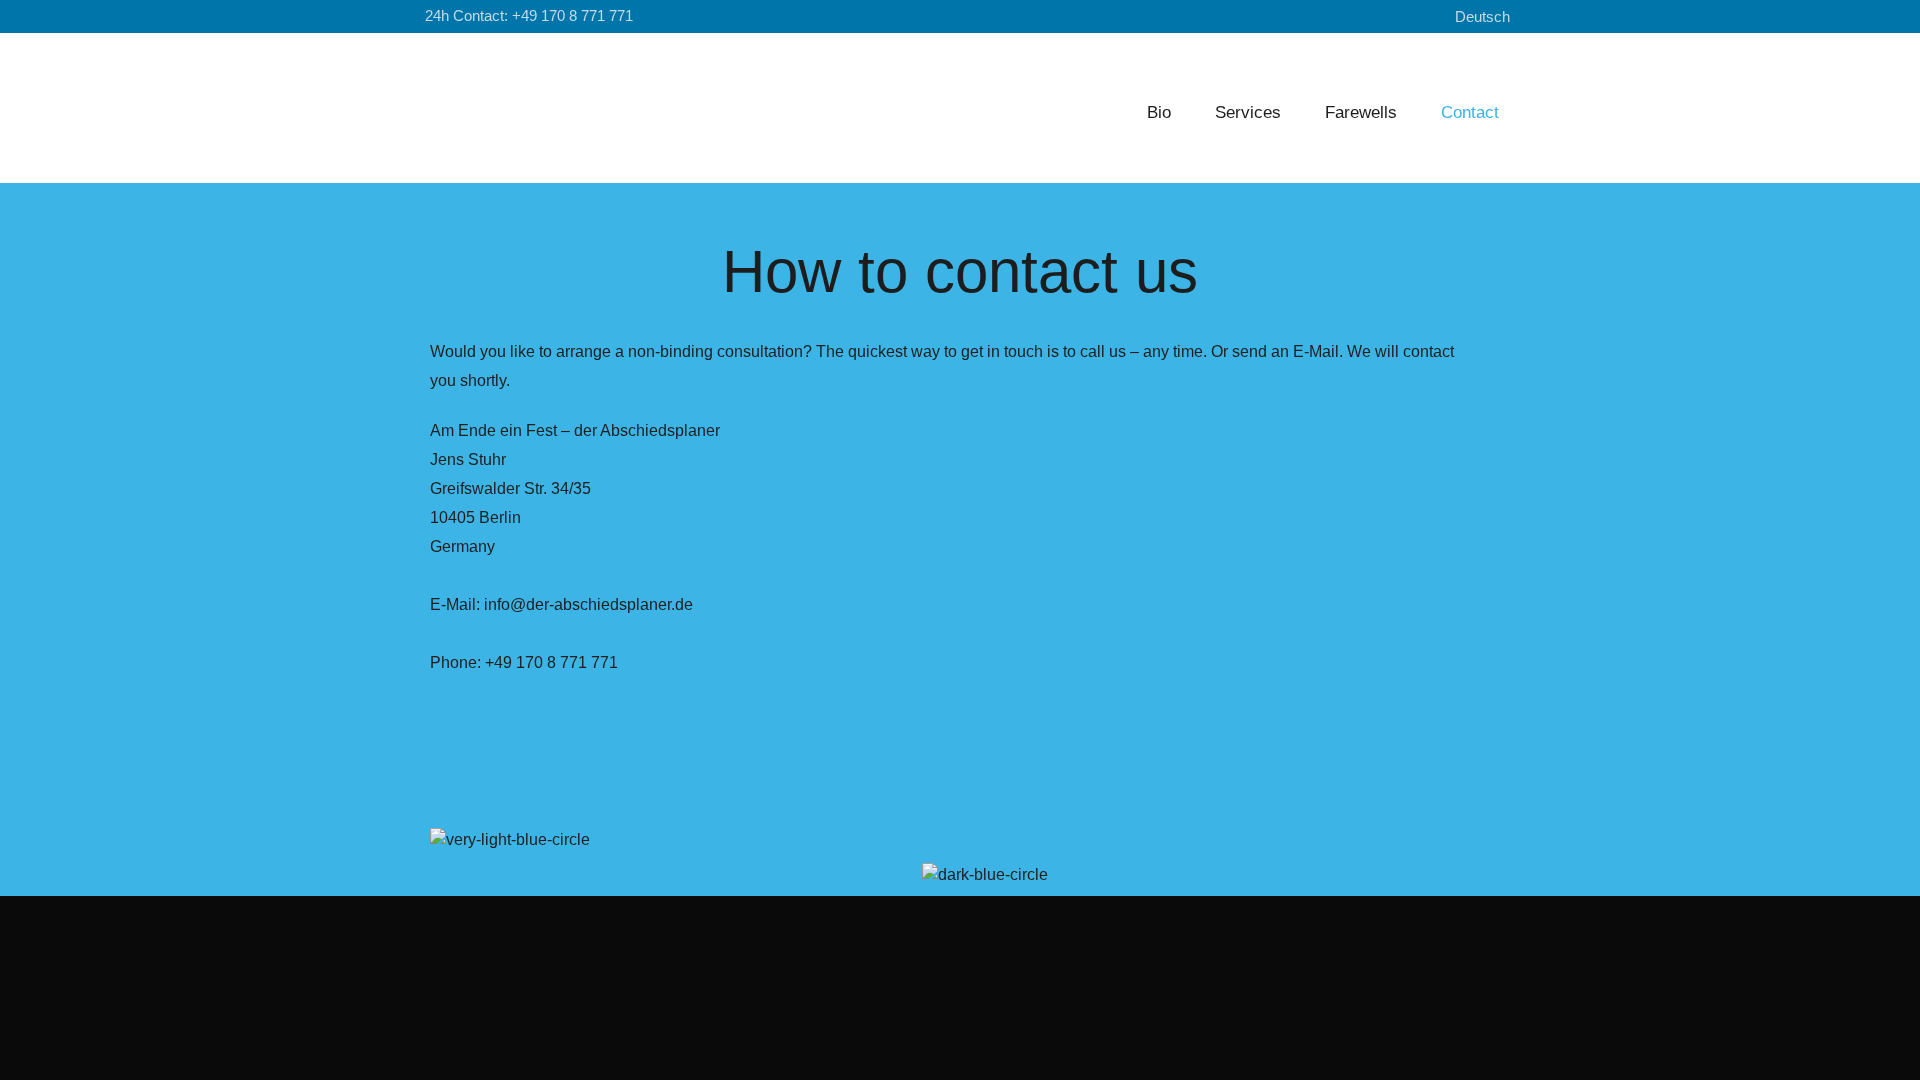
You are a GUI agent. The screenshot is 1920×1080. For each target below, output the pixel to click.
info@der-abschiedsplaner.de (588, 604)
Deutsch (1482, 16)
